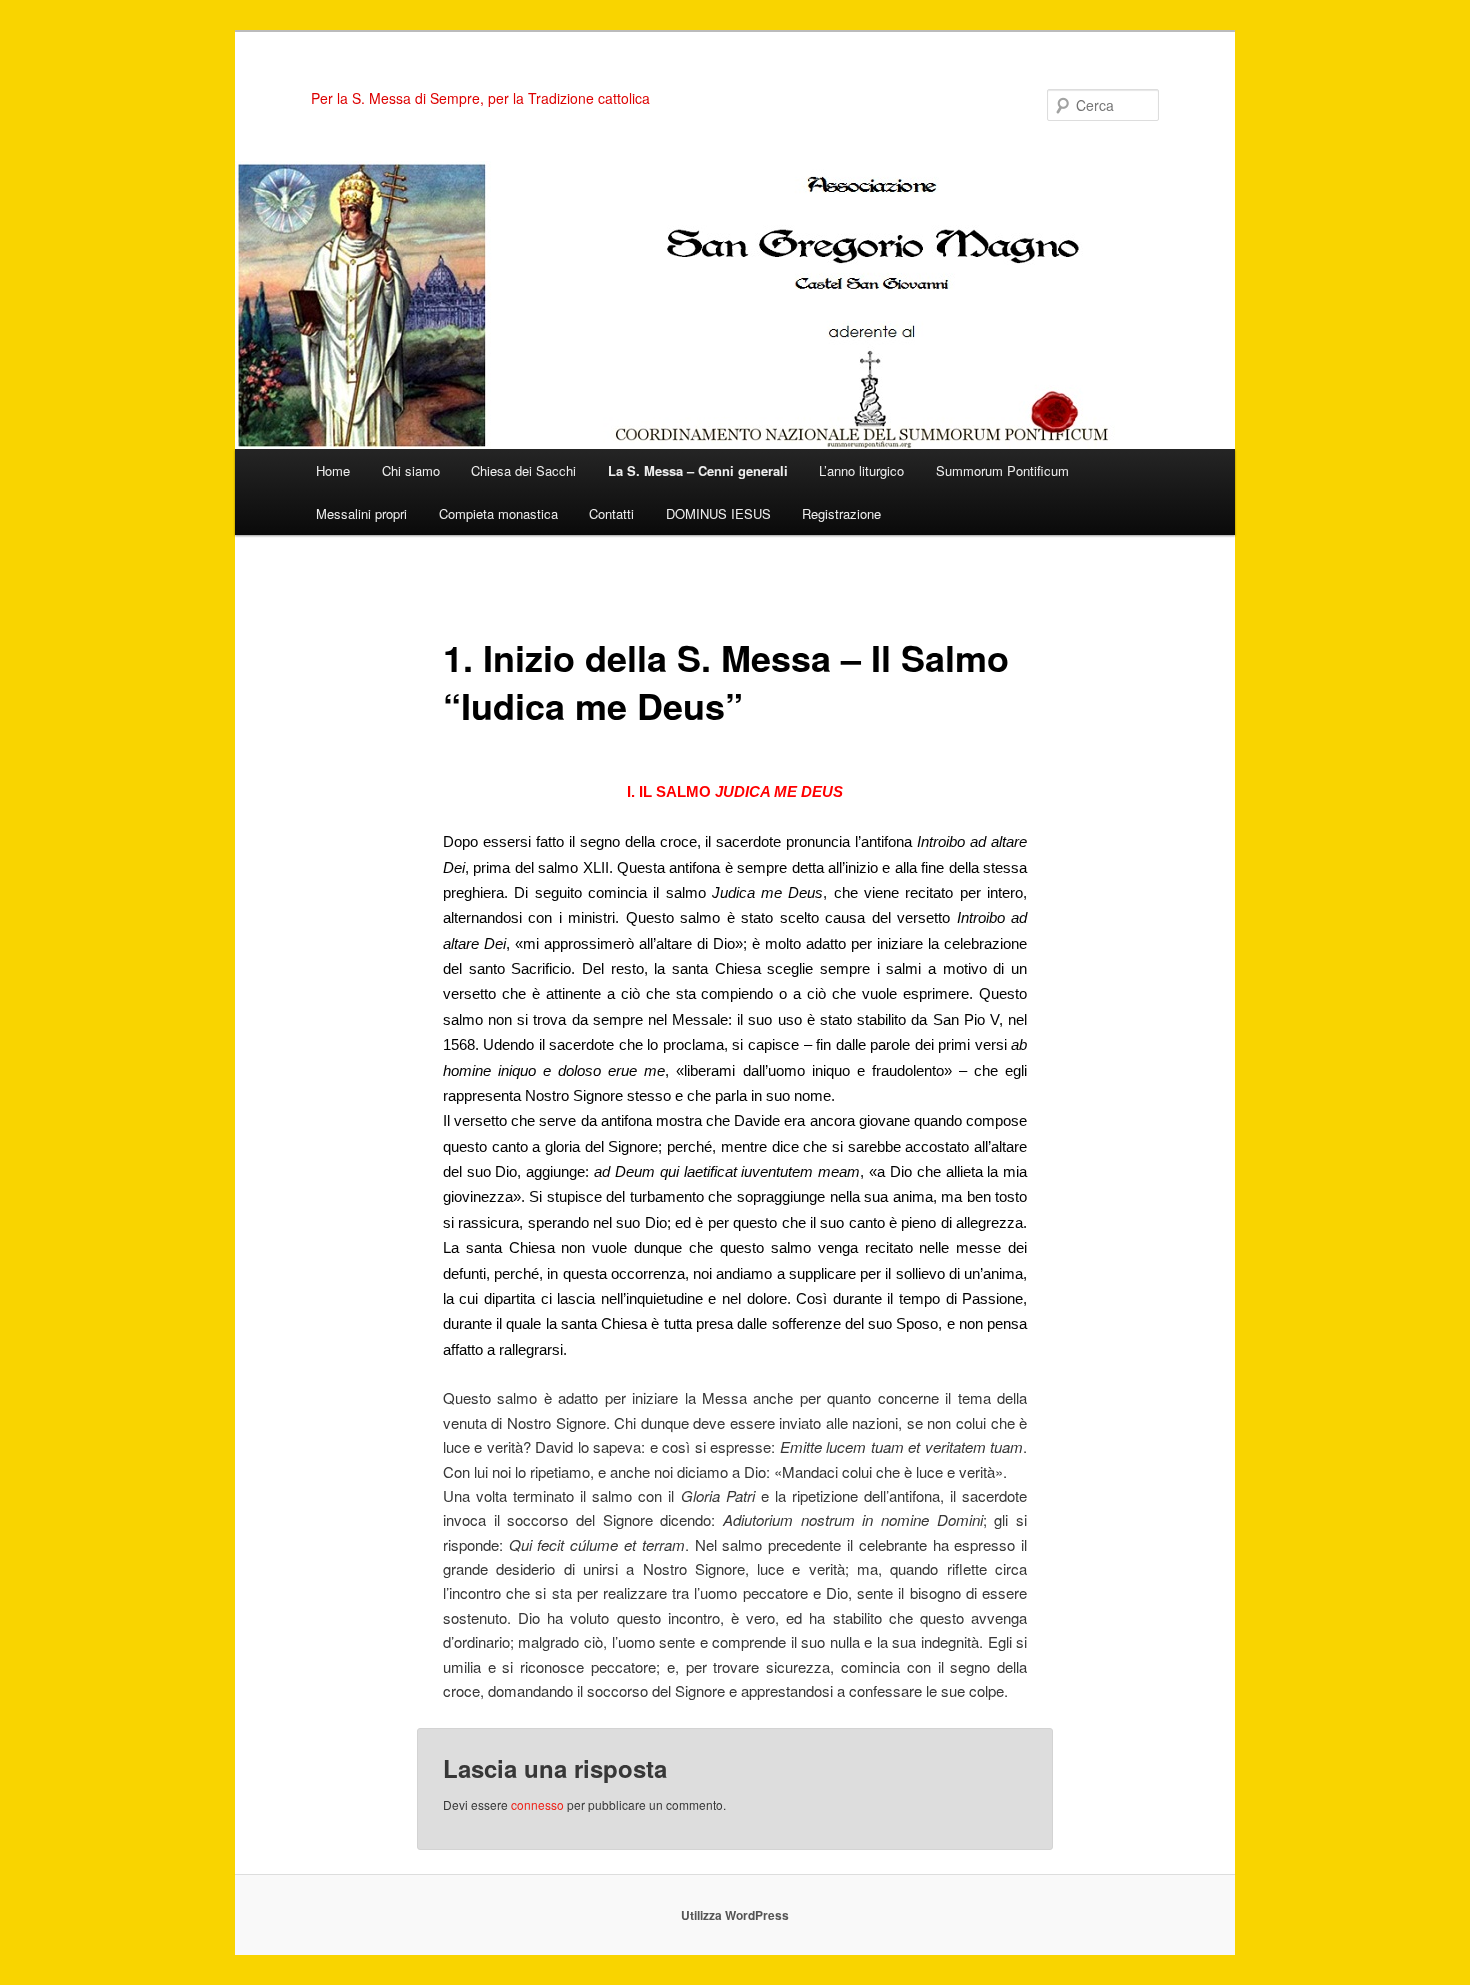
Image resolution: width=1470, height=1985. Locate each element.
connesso (537, 1804)
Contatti (611, 513)
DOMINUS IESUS (718, 513)
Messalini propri (361, 513)
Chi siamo (411, 470)
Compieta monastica (498, 513)
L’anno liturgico (861, 470)
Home (333, 470)
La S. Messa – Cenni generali (698, 470)
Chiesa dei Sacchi (523, 470)
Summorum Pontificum (1002, 470)
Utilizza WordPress (735, 1915)
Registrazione (841, 513)
